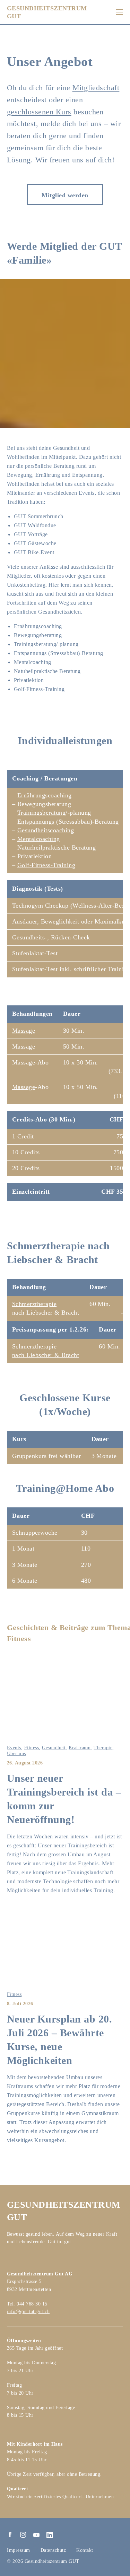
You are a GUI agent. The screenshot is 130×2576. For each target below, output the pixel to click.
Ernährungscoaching (45, 795)
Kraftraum (80, 1748)
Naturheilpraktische (45, 847)
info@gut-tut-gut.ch (28, 2312)
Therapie (103, 1748)
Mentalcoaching (39, 839)
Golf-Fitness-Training (46, 865)
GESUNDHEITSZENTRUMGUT (47, 12)
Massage (24, 1031)
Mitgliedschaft (96, 88)
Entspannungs (37, 822)
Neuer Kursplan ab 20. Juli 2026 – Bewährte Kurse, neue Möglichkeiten (59, 2040)
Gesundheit (54, 1748)
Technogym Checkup (40, 906)
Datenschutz (53, 2550)
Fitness (32, 1748)
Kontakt (85, 2550)
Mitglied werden (65, 195)
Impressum (19, 2550)
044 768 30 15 (32, 2304)
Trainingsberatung (41, 813)
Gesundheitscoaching (46, 830)
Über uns (16, 1754)
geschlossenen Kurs (39, 112)
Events (14, 1748)
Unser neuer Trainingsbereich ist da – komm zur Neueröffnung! (64, 1799)
